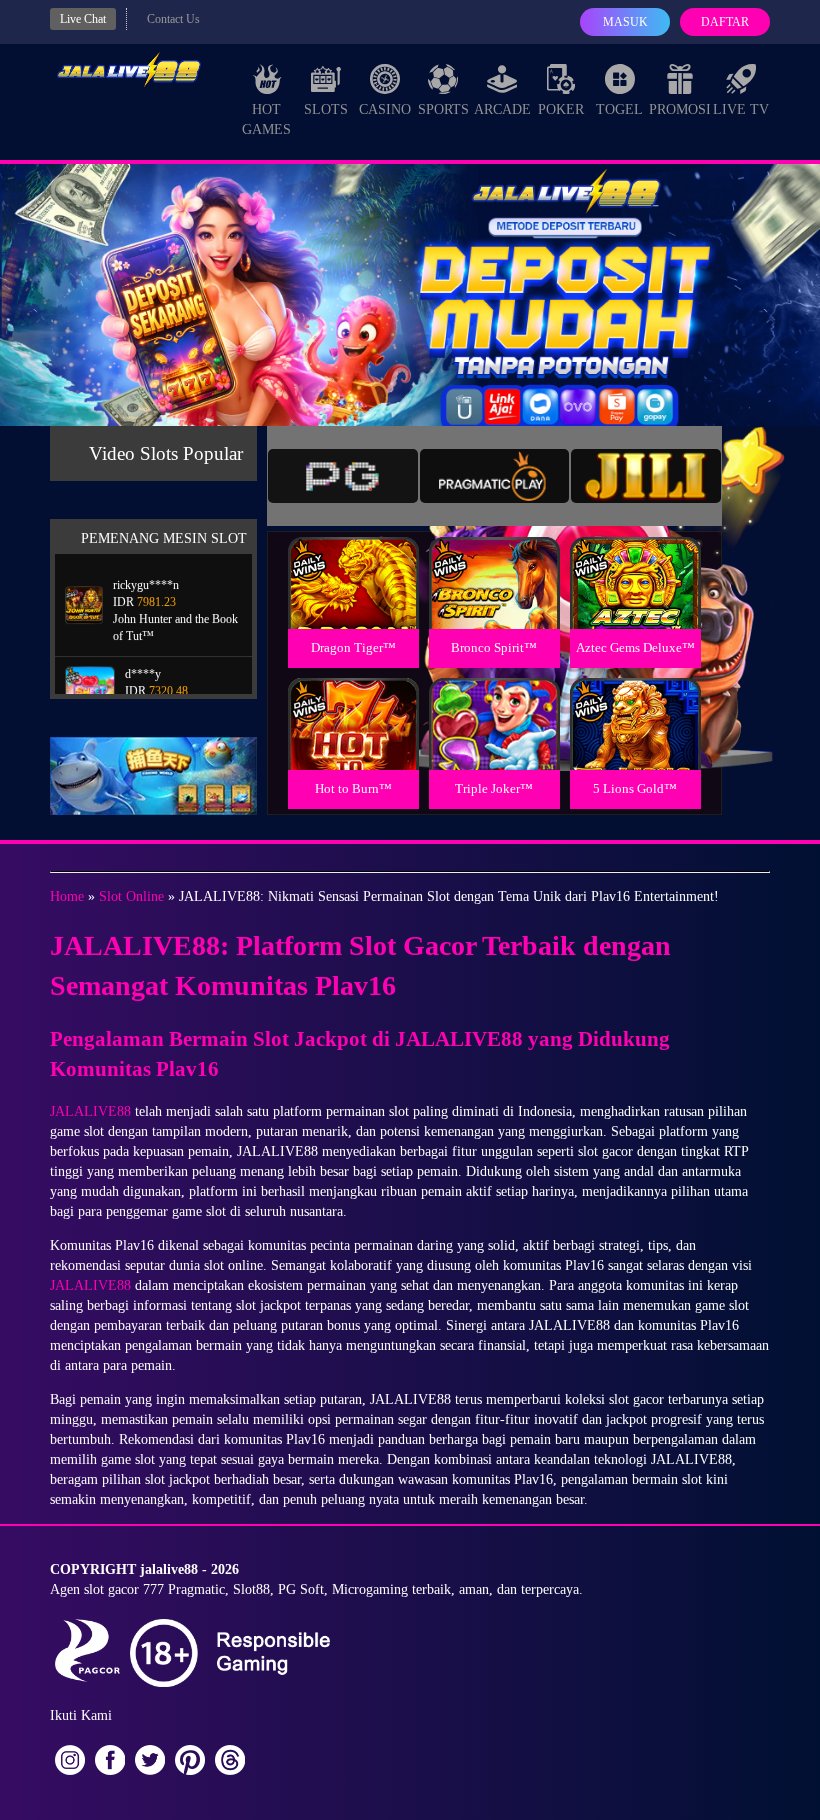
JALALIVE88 (90, 1111)
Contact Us (173, 19)
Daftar (725, 22)
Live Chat (83, 19)
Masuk (625, 22)
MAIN (353, 604)
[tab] (343, 476)
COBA (353, 559)
